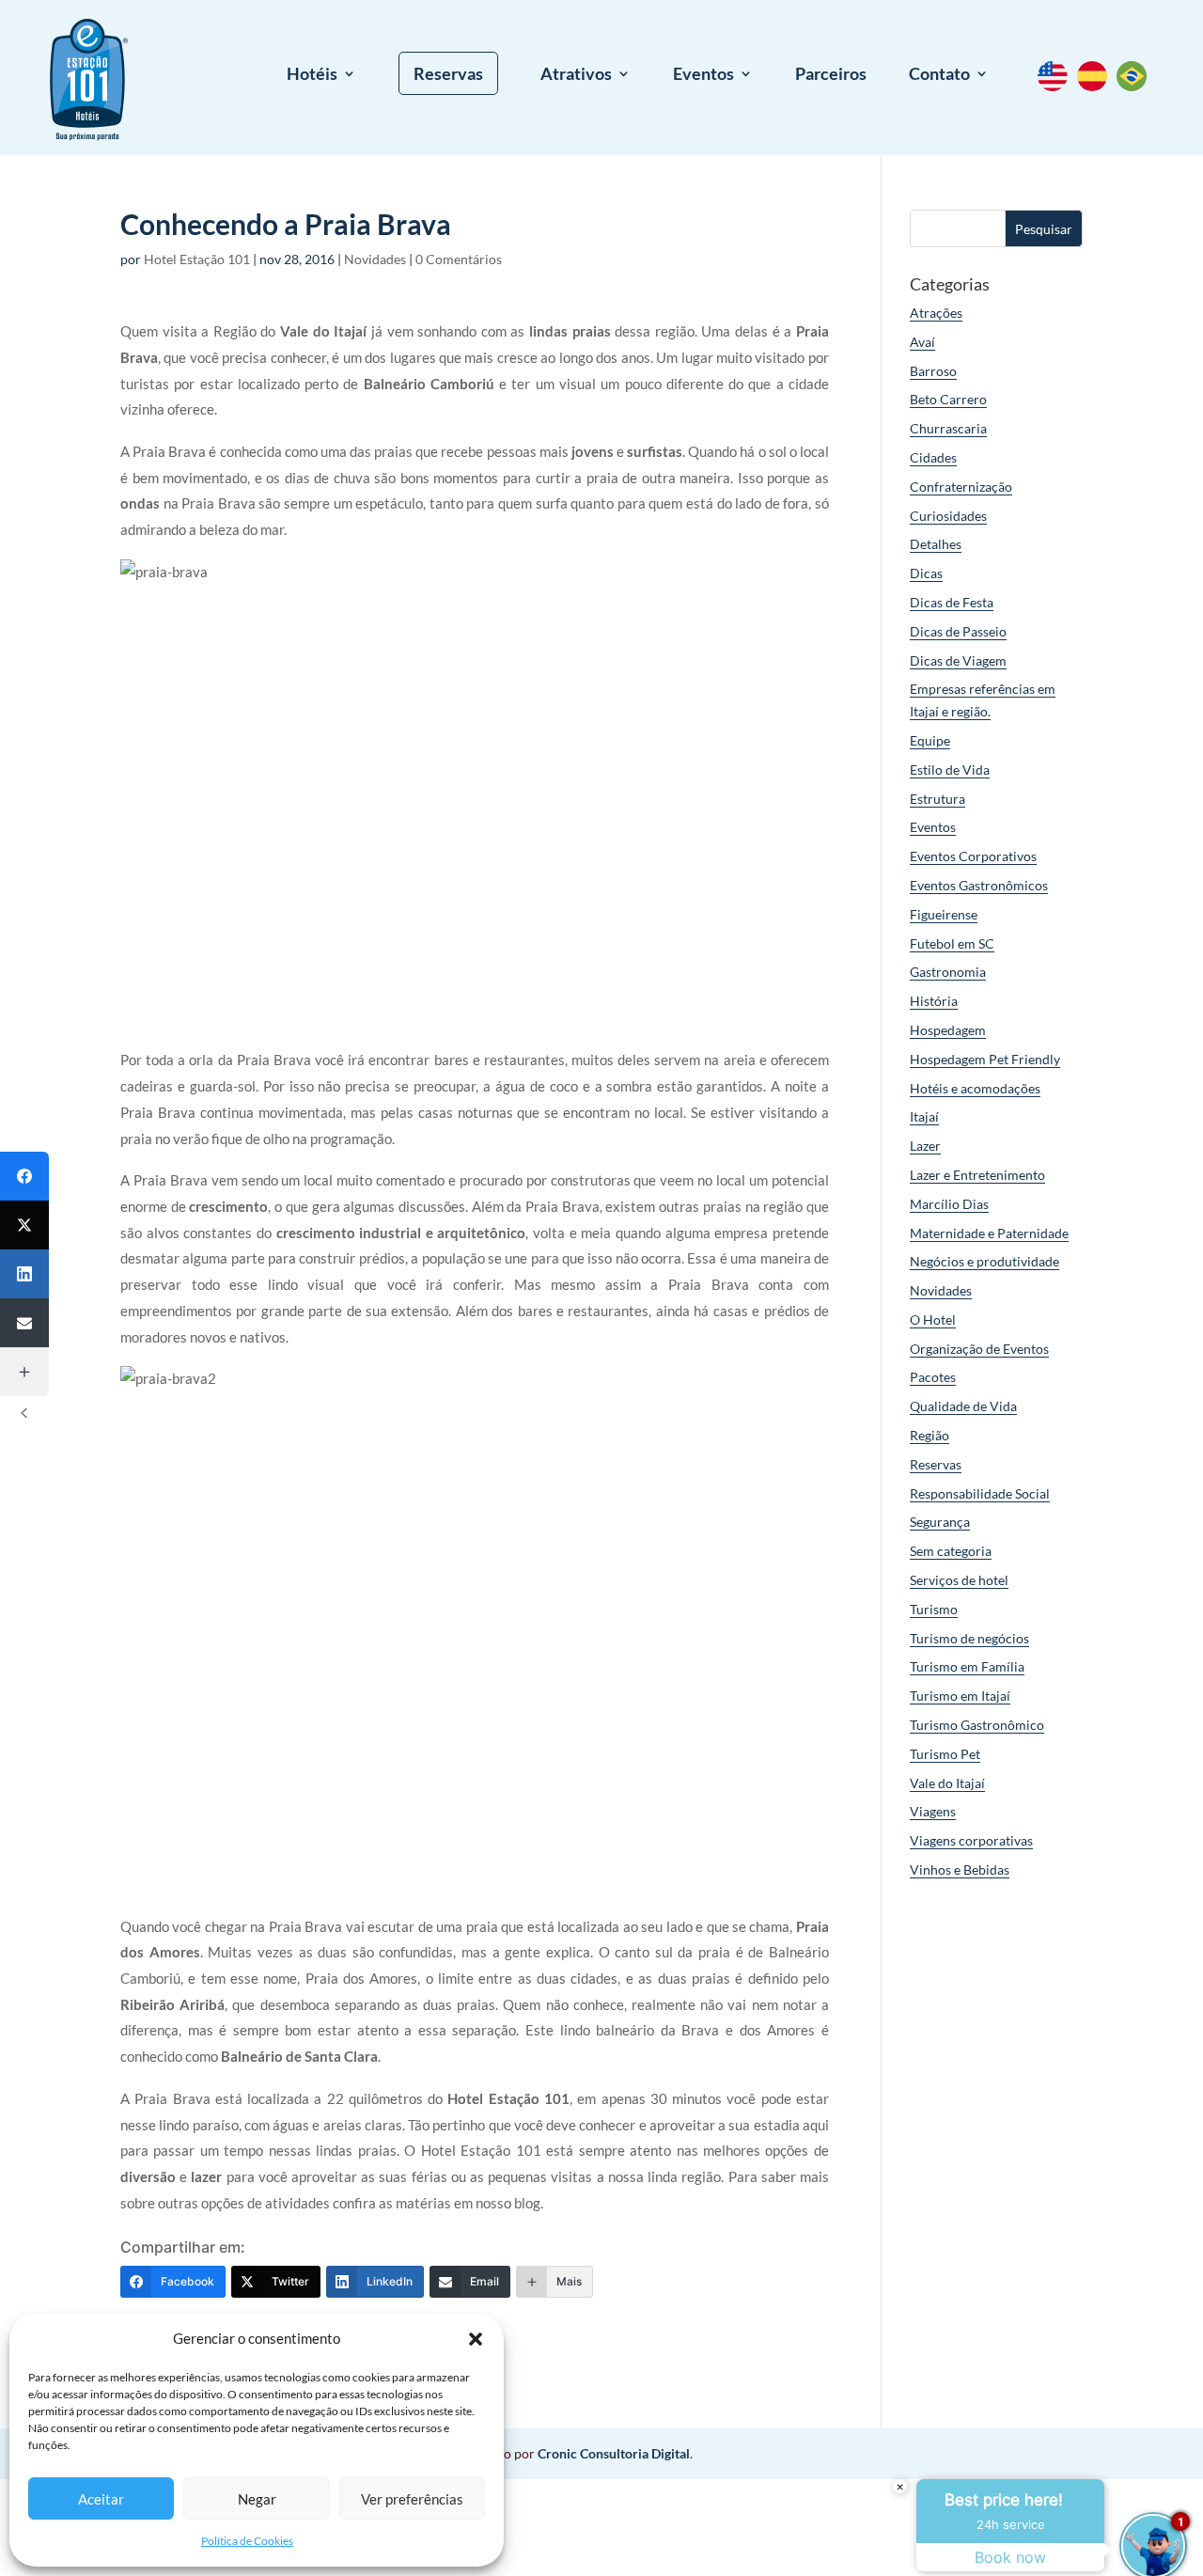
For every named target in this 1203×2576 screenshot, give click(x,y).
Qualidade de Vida (963, 1406)
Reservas (448, 73)
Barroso (933, 371)
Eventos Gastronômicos (979, 885)
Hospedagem (948, 1030)
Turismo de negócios (969, 1638)
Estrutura (937, 799)
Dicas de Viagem (958, 660)
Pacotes (933, 1377)
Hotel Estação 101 (197, 259)
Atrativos (576, 75)
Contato (939, 75)
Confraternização (961, 487)
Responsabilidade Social (980, 1493)
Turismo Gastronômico (977, 1725)
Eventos (703, 75)
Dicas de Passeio (958, 631)
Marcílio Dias (949, 1204)
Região (930, 1435)
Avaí (922, 342)
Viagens (933, 1811)
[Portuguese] (1136, 86)
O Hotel (933, 1319)
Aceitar (101, 2499)
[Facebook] (24, 1176)
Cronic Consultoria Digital (614, 2453)
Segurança (940, 1522)
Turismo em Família (967, 1666)
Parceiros (831, 75)
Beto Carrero (948, 399)
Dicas (926, 573)
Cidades (933, 457)
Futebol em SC (952, 943)
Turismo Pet (945, 1754)
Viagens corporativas (971, 1840)
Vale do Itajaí (947, 1783)
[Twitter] (24, 1225)
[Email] (24, 1323)
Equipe (930, 740)
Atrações (936, 313)
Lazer (925, 1146)
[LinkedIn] (24, 1274)
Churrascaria (948, 428)
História (934, 1001)
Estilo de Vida (950, 770)
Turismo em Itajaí (960, 1696)
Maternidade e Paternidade (989, 1233)
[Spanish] (1097, 86)
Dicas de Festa (952, 602)
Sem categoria (951, 1551)
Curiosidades (948, 516)
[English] (1057, 86)
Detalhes (936, 544)
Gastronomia (948, 972)
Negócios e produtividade (984, 1261)
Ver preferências (412, 2499)
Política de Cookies (247, 2541)
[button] (476, 2339)
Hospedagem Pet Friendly (985, 1059)
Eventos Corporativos (973, 856)
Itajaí (924, 1116)
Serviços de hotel (959, 1580)
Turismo (934, 1609)
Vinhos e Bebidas (960, 1869)
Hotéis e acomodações (975, 1088)
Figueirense (944, 914)
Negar (257, 2499)
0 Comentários (459, 259)
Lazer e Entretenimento (977, 1175)
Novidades (375, 259)
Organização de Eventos (979, 1349)
